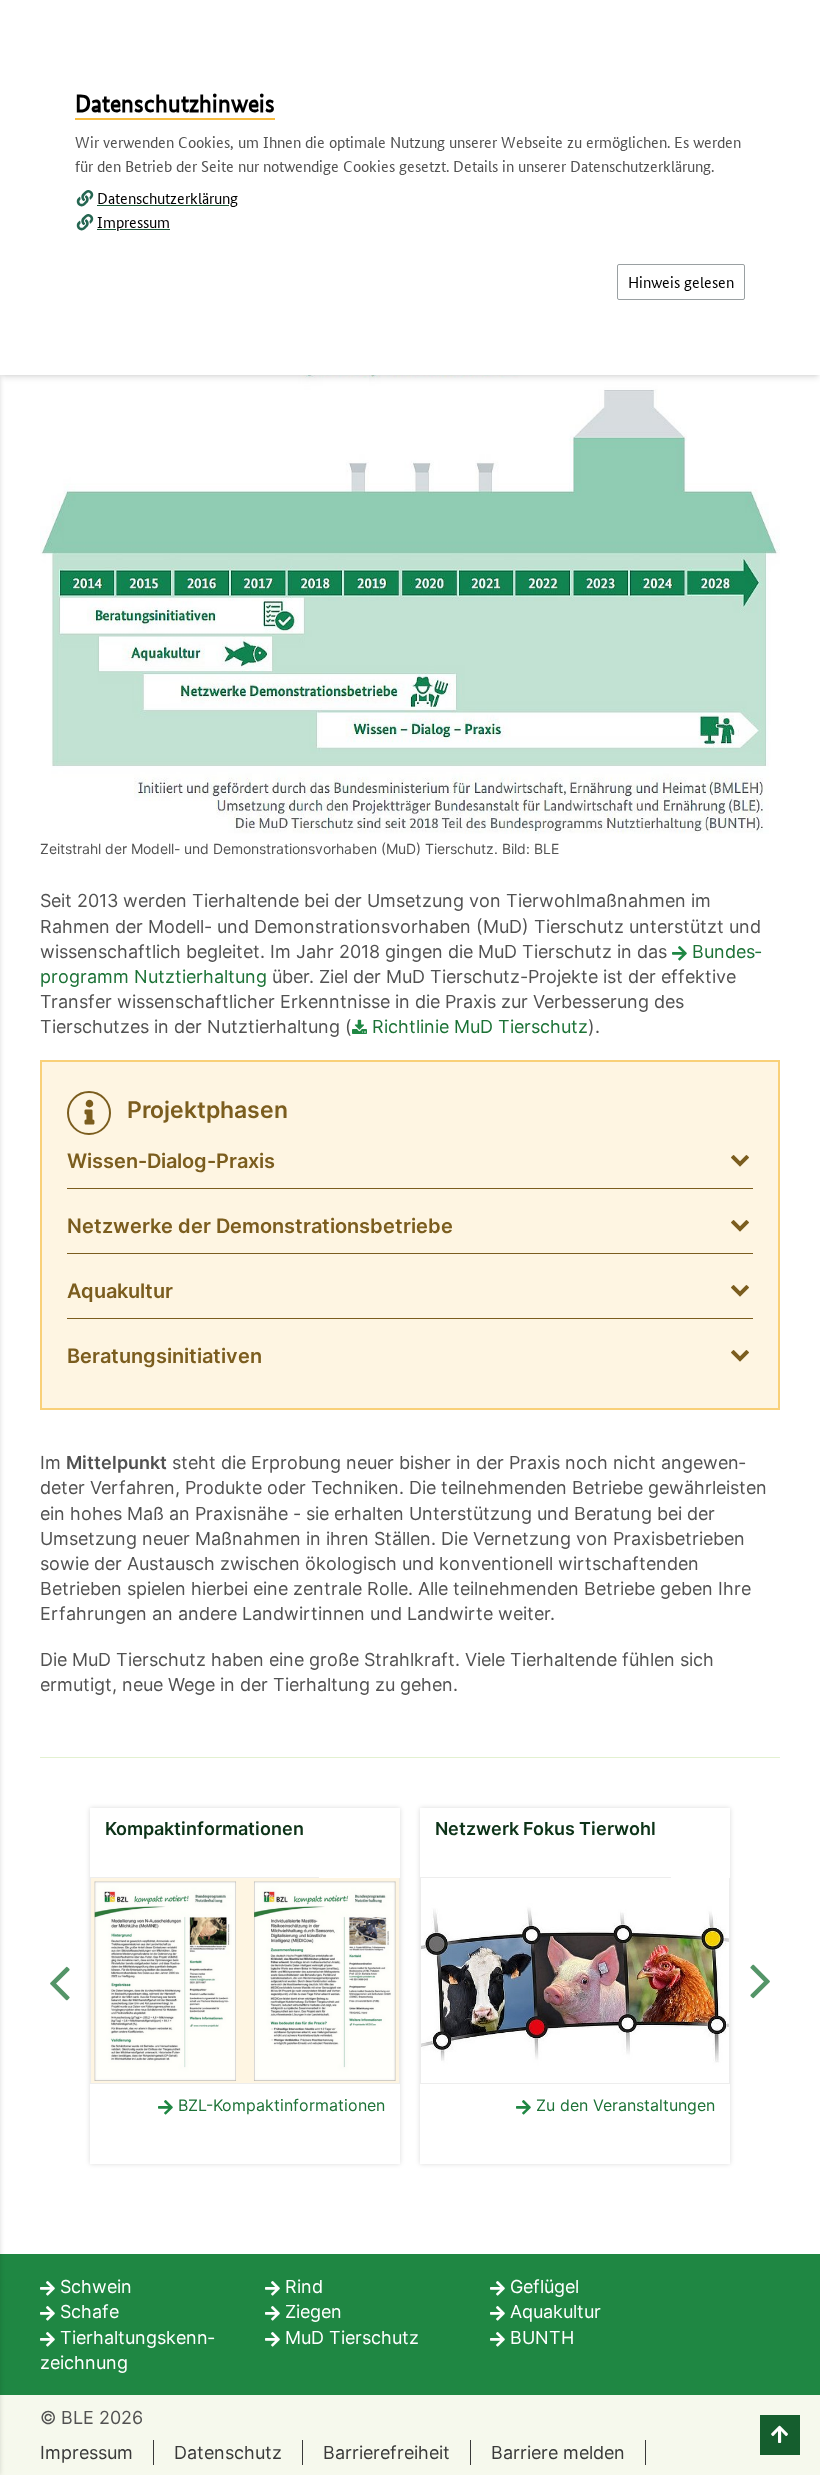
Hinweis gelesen (681, 281)
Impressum (133, 221)
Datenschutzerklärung (167, 197)
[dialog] (410, 1237)
